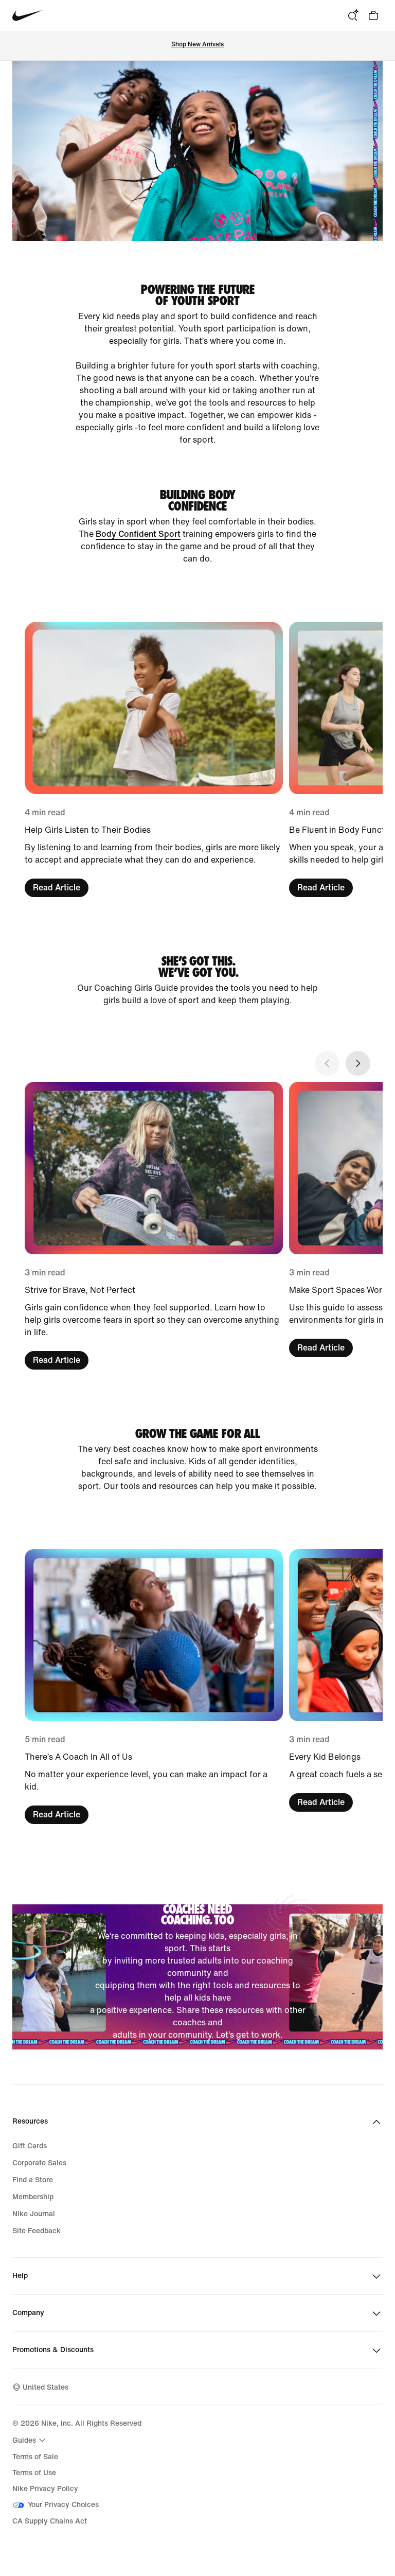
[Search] (353, 15)
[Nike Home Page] (28, 16)
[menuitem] (30, 2440)
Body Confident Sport (138, 534)
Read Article (57, 888)
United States (46, 2387)
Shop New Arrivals (197, 45)
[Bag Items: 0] (373, 15)
